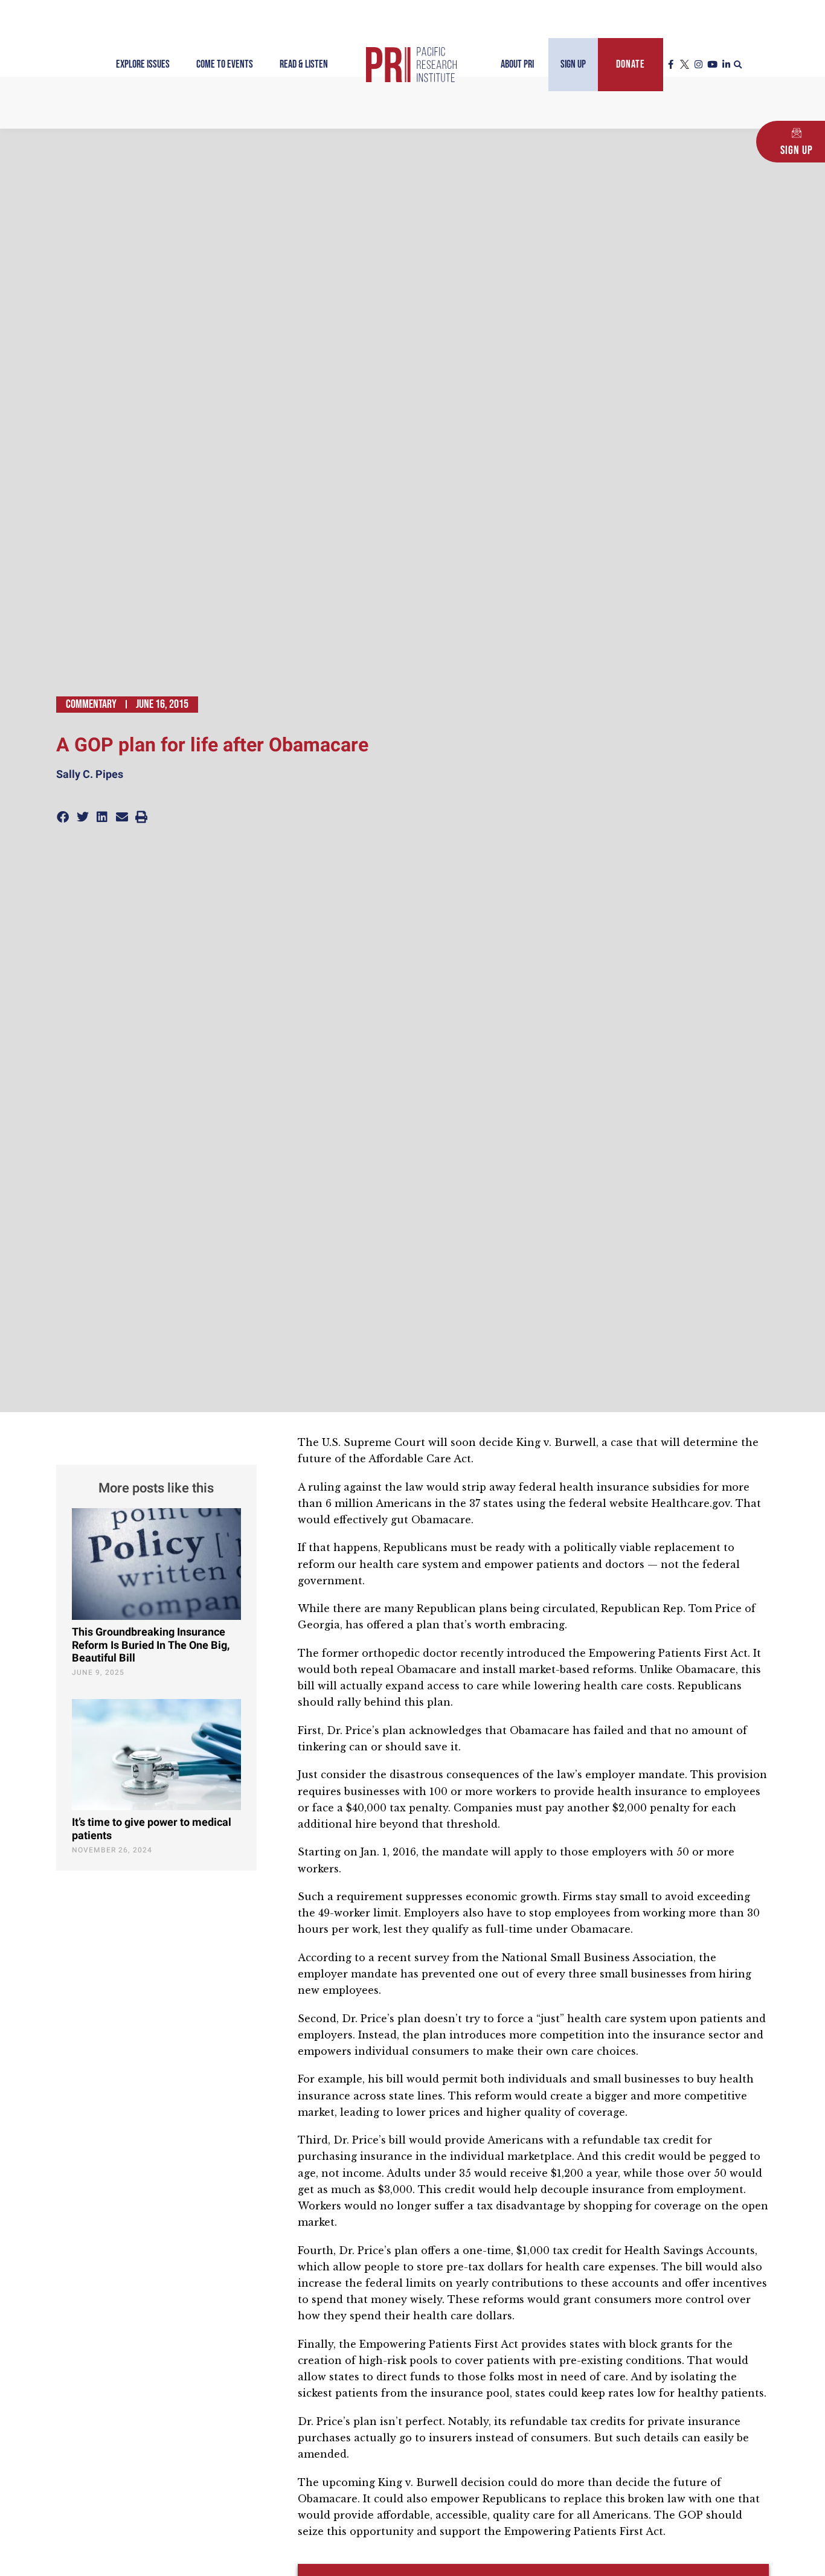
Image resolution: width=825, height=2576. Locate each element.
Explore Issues (143, 64)
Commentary (91, 704)
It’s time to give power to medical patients (152, 1829)
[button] (738, 65)
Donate (631, 64)
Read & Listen (304, 64)
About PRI (517, 64)
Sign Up (573, 64)
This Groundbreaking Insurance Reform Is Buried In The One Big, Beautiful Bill (151, 1645)
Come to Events (225, 64)
